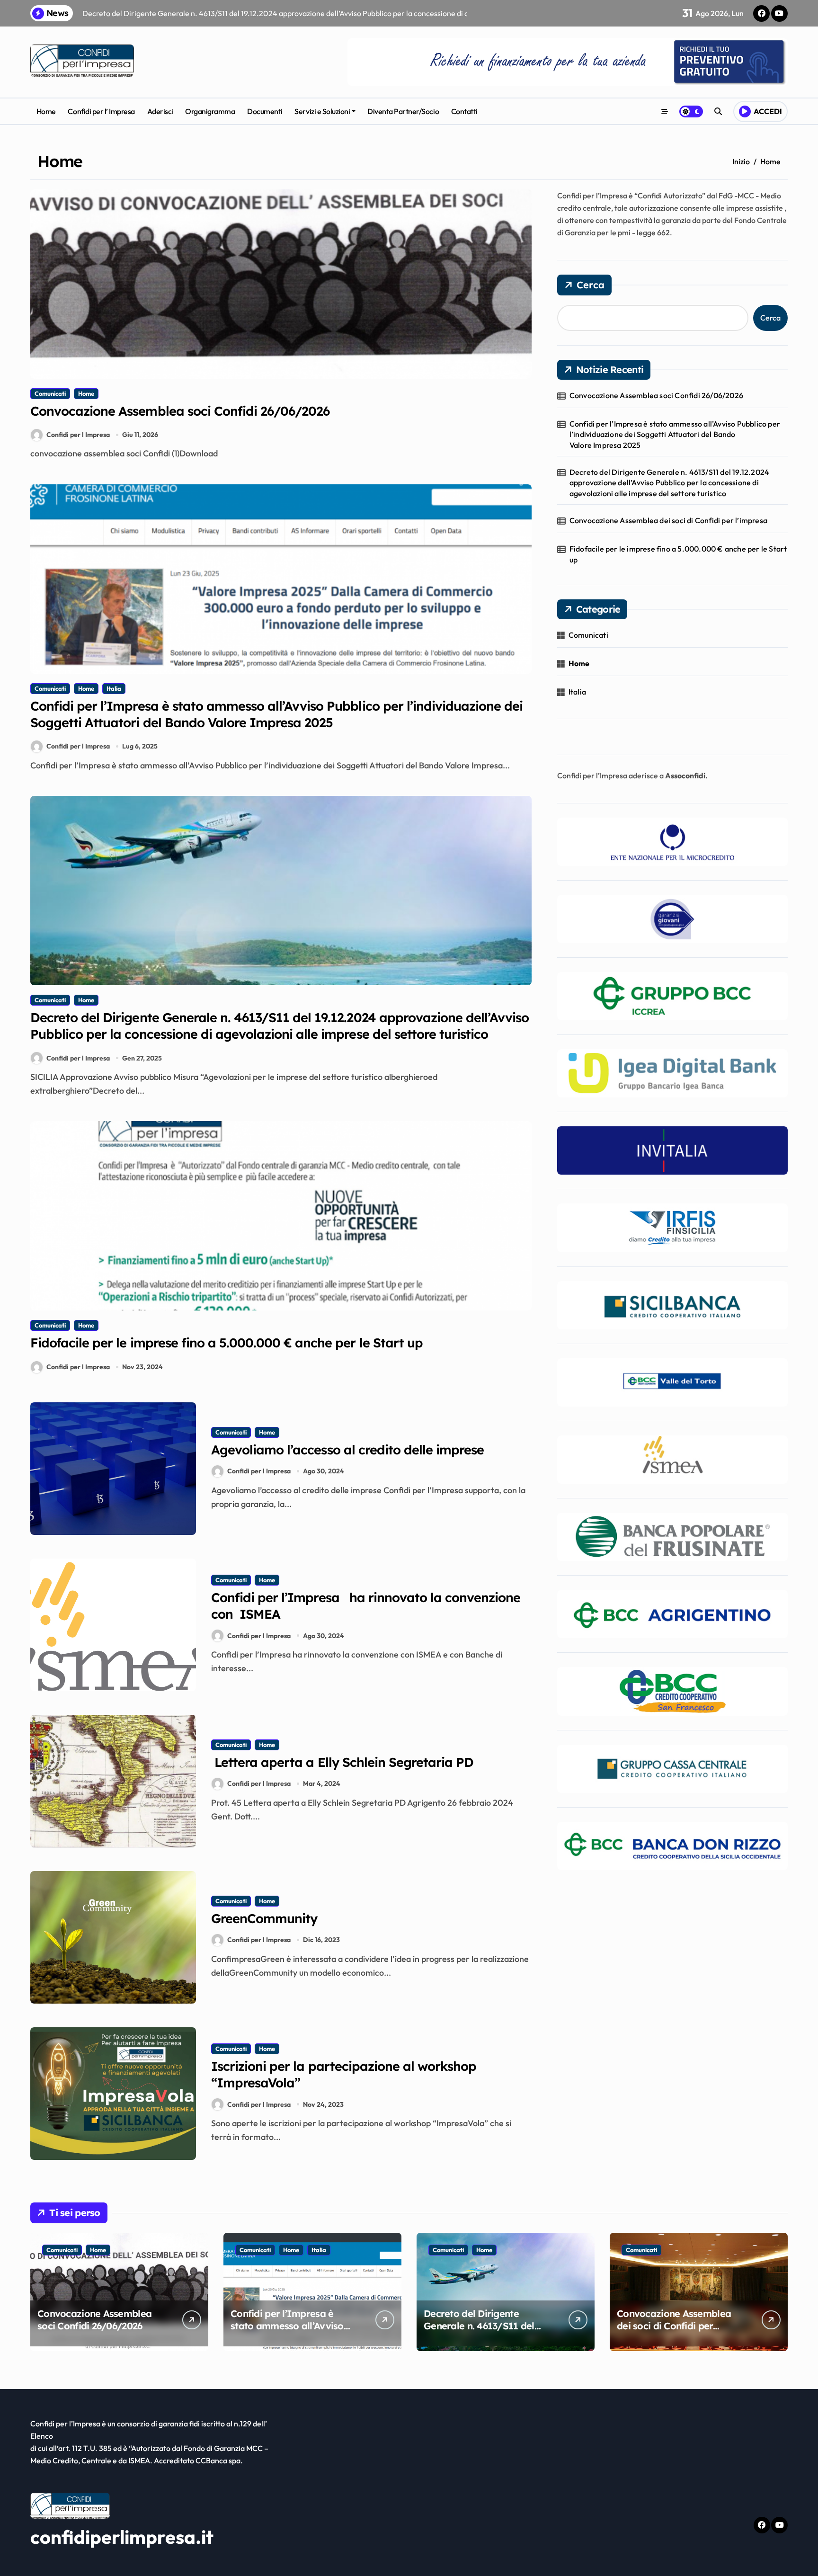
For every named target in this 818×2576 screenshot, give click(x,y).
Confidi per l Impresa (78, 435)
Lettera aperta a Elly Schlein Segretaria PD (342, 1762)
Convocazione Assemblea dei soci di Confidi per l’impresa (668, 520)
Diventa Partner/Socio (403, 111)
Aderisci (160, 111)
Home (46, 111)
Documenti (265, 111)
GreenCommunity (264, 1918)
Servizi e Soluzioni (322, 111)
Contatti (464, 111)
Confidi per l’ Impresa (101, 111)
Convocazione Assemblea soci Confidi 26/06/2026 (180, 411)
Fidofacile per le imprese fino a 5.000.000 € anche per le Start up (227, 1343)
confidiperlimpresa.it (122, 2537)
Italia (114, 688)
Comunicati (50, 393)
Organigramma (210, 111)
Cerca (591, 285)
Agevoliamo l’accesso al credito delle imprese (347, 1450)
